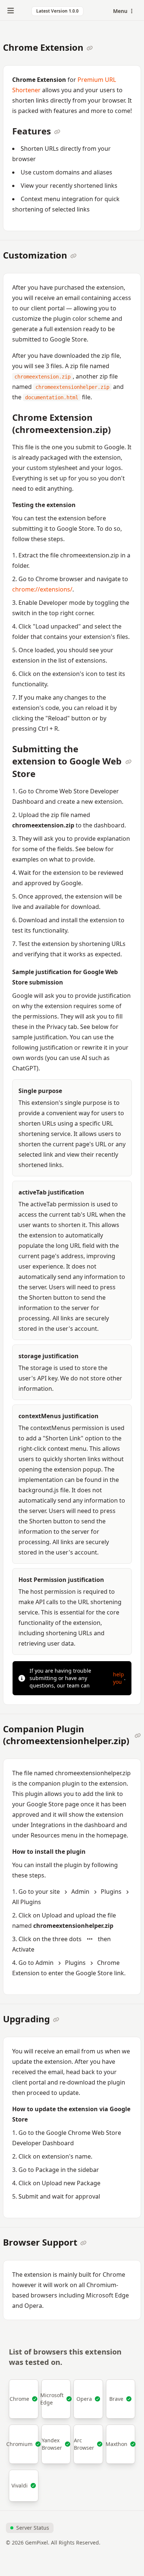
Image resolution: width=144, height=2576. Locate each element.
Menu (121, 11)
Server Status (33, 2528)
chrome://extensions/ (42, 589)
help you (119, 1678)
